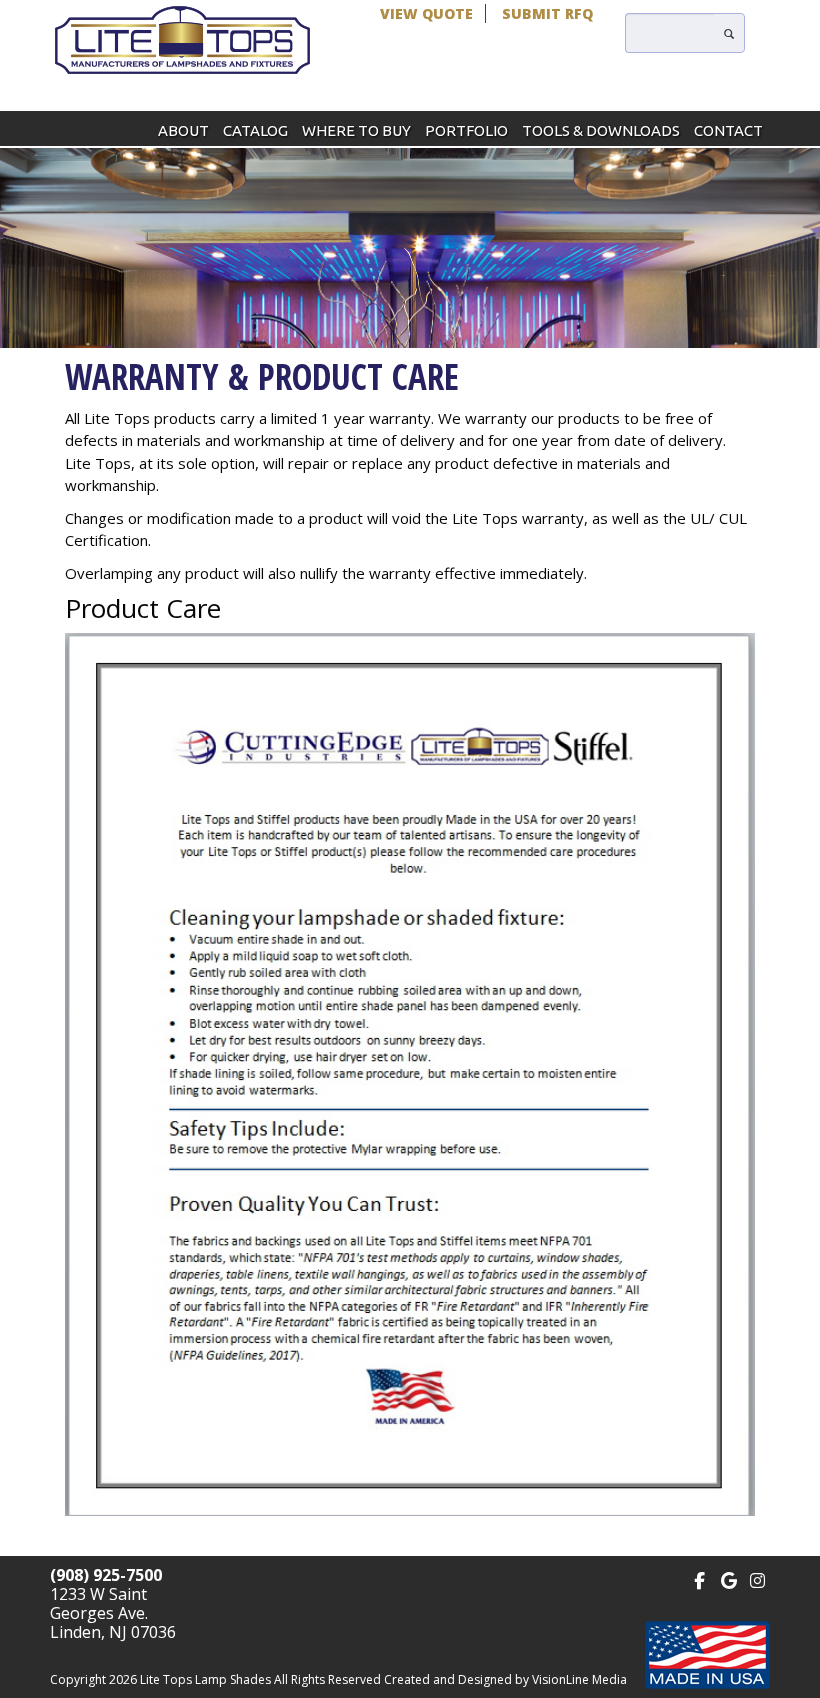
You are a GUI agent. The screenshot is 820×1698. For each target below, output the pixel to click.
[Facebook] (699, 1578)
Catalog (255, 130)
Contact (728, 130)
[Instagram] (757, 1578)
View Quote (426, 13)
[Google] (728, 1578)
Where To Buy (356, 130)
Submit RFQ (547, 13)
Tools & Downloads (601, 130)
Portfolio (466, 130)
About (183, 130)
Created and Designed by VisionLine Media (505, 1679)
